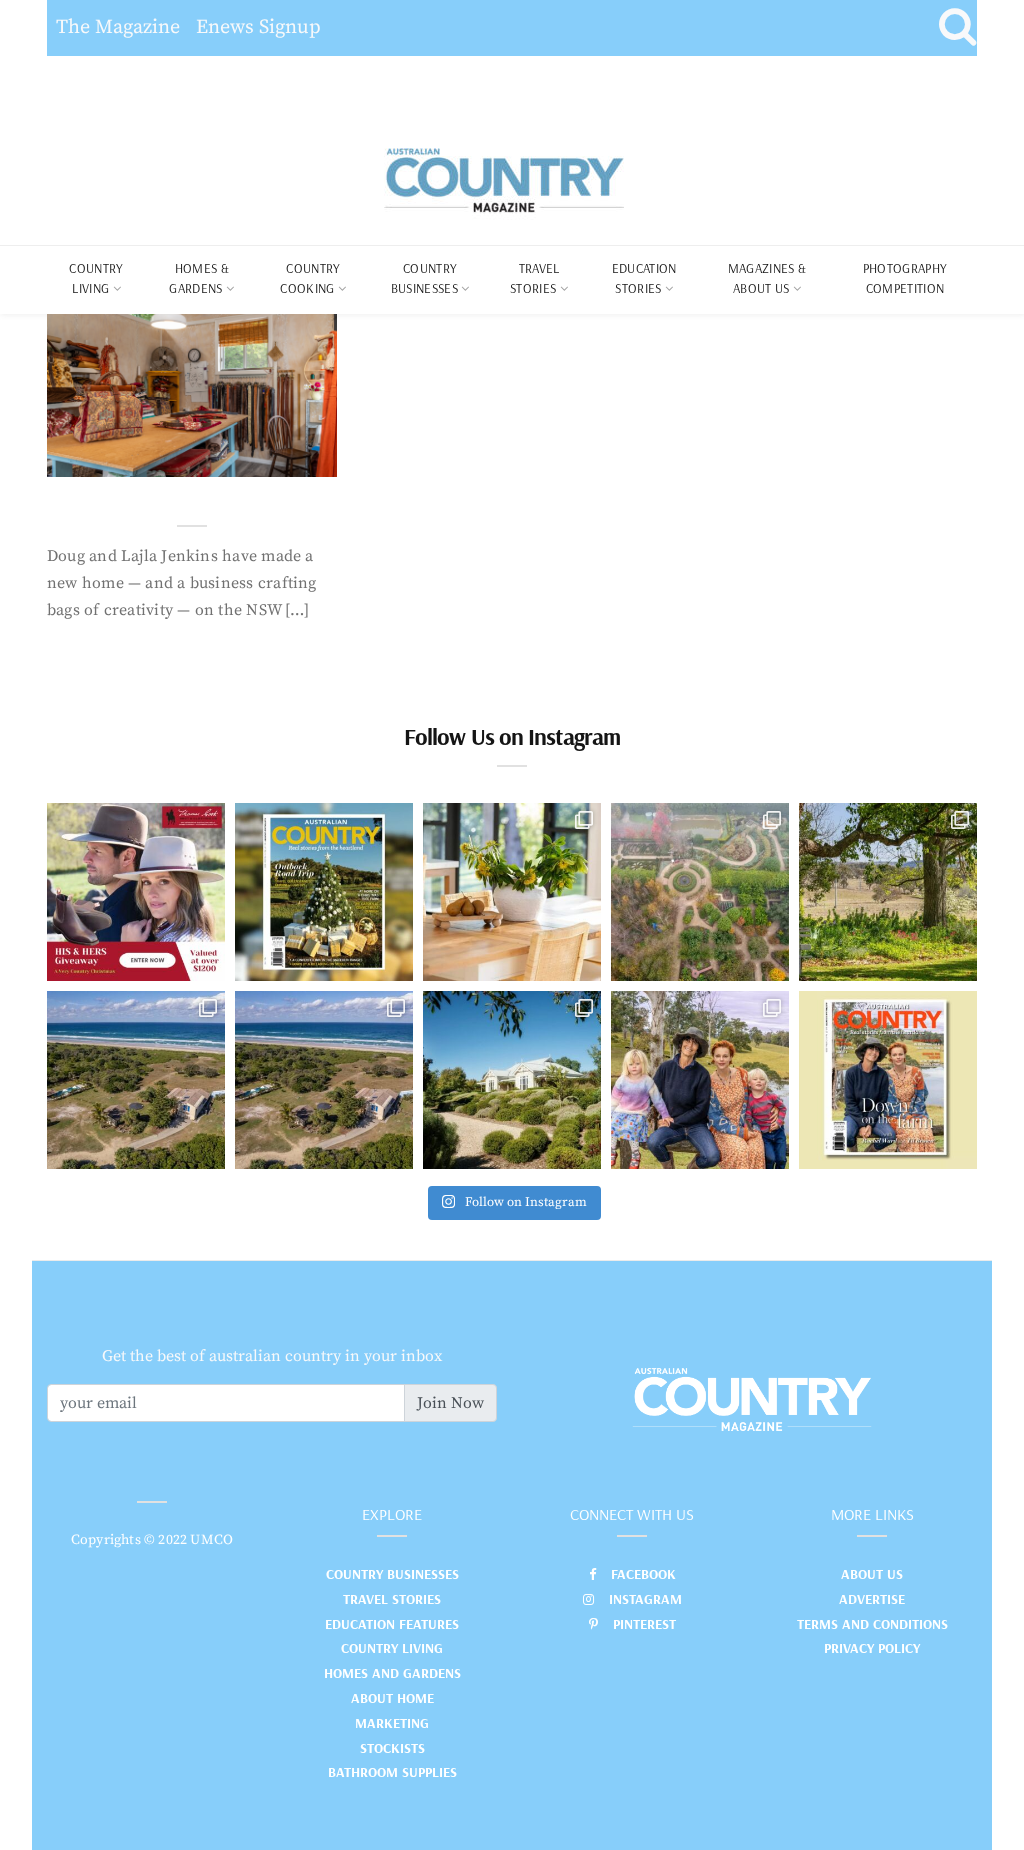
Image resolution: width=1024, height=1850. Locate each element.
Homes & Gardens (199, 278)
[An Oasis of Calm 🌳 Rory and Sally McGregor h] (512, 1080)
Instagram (645, 1599)
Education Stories (644, 278)
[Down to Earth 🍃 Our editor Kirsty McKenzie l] (700, 1080)
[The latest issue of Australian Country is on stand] (324, 892)
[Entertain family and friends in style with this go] (512, 892)
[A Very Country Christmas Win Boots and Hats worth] (136, 892)
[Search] (957, 28)
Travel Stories (534, 278)
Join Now (450, 1403)
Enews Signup (258, 27)
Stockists (392, 1748)
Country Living (392, 1648)
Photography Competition (905, 278)
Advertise (872, 1599)
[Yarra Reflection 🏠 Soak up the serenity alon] (700, 892)
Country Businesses (424, 278)
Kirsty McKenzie (150, 456)
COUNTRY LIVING (96, 278)
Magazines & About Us (767, 278)
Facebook (643, 1574)
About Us (872, 1574)
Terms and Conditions (872, 1624)
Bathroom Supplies (392, 1772)
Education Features (392, 1624)
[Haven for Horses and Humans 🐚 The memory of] (136, 1080)
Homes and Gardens (392, 1673)
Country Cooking (310, 278)
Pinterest (644, 1624)
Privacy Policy (872, 1648)
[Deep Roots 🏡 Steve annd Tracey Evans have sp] (888, 892)
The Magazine (118, 27)
